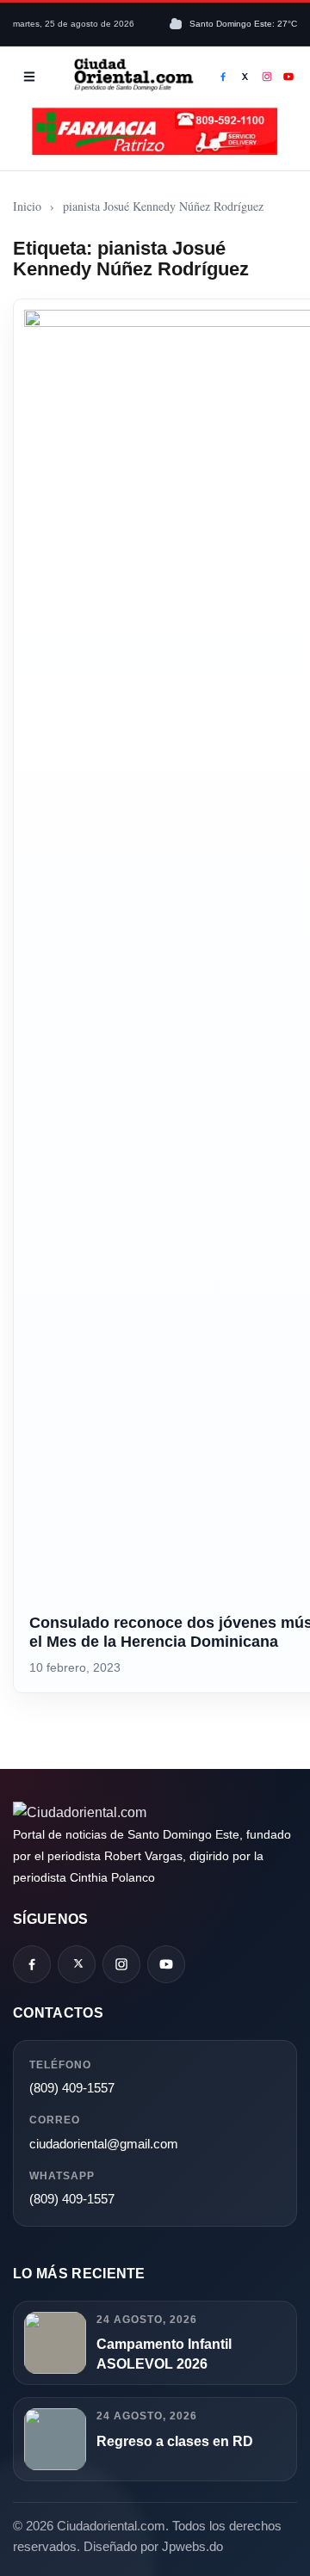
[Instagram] (267, 77)
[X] (245, 77)
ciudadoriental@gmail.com (104, 2144)
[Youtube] (289, 77)
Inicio (27, 206)
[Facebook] (223, 77)
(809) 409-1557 (72, 2088)
